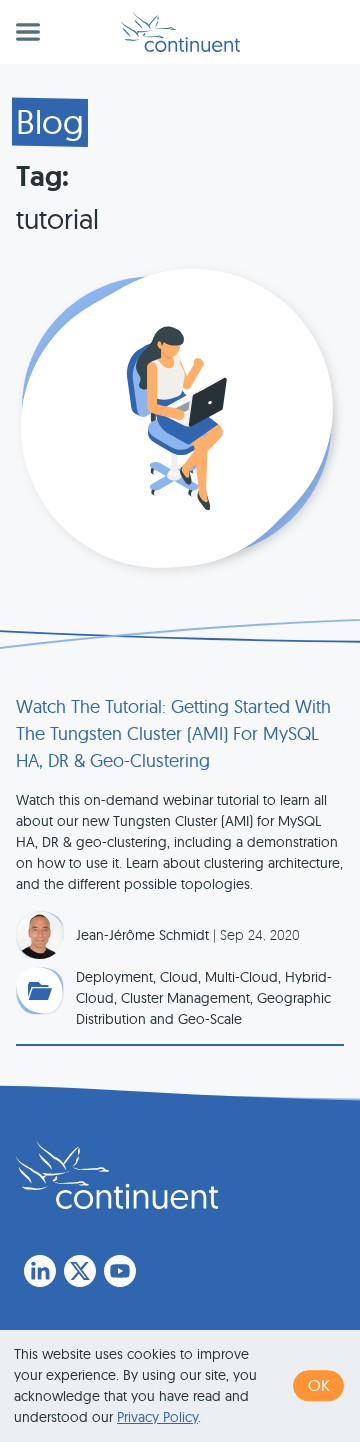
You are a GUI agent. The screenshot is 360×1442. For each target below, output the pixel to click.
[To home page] (117, 1175)
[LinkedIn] (40, 1271)
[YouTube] (120, 1271)
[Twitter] (80, 1271)
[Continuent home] (180, 32)
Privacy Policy (157, 1417)
